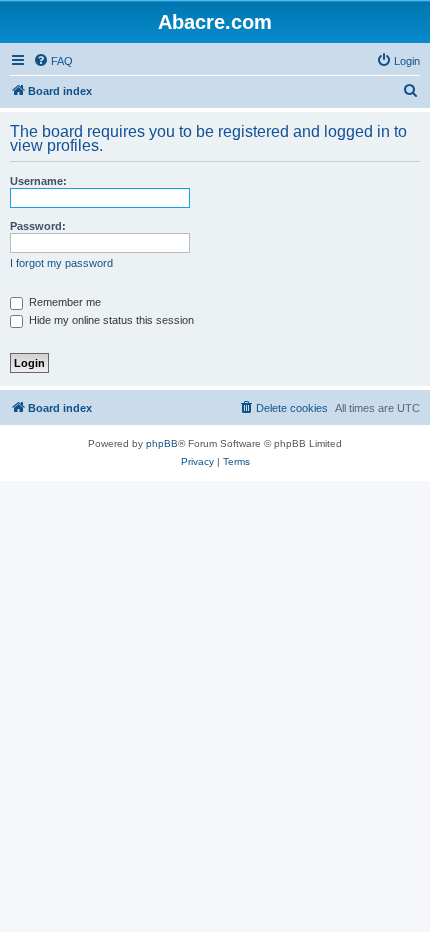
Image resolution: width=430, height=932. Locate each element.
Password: (38, 226)
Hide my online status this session (110, 320)
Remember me (63, 302)
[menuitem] (53, 61)
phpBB (162, 443)
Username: (38, 181)
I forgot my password (61, 263)
